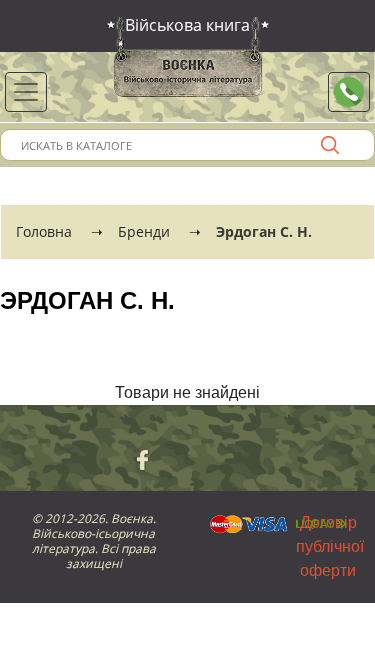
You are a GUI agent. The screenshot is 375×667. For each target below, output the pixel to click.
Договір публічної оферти (330, 546)
